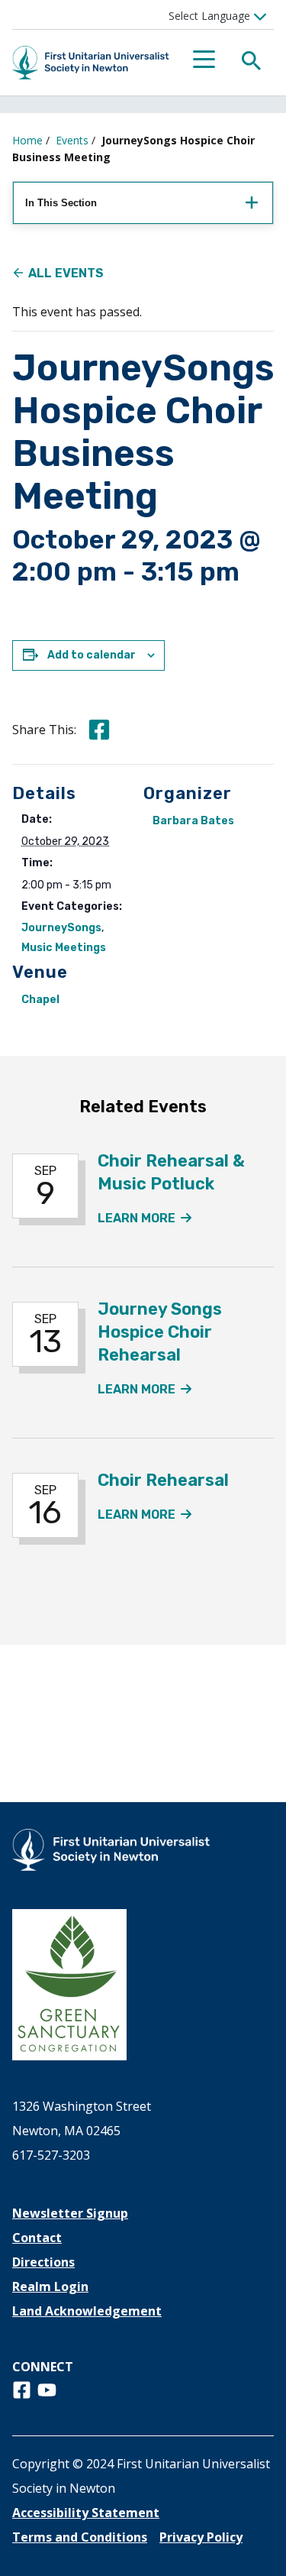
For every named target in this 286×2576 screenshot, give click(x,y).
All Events (66, 273)
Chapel (40, 1000)
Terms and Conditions (80, 2537)
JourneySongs (61, 928)
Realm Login (50, 2286)
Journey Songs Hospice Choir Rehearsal (160, 1332)
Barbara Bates (193, 821)
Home (27, 140)
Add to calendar (92, 655)
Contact (37, 2238)
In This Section (61, 203)
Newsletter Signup (70, 2213)
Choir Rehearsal (163, 1480)
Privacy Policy (201, 2537)
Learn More (145, 1218)
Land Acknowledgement (87, 2311)
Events (72, 140)
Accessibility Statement (86, 2513)
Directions (43, 2262)
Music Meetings (64, 948)
